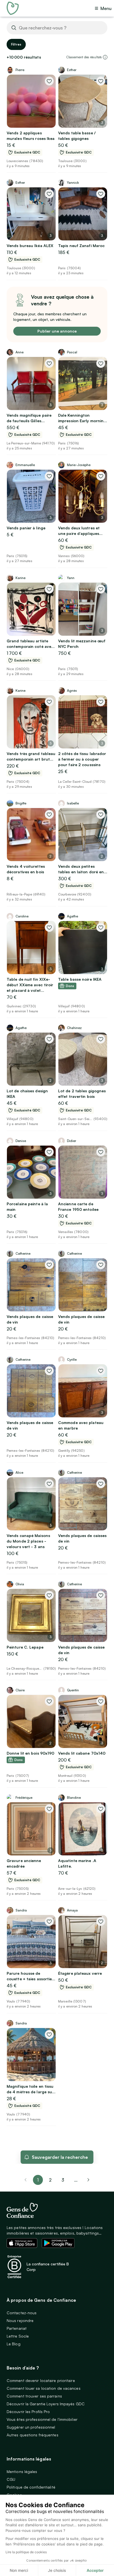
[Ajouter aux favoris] (49, 81)
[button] (105, 57)
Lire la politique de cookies (26, 2552)
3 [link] (63, 2180)
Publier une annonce (57, 331)
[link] (89, 2180)
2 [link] (50, 2180)
